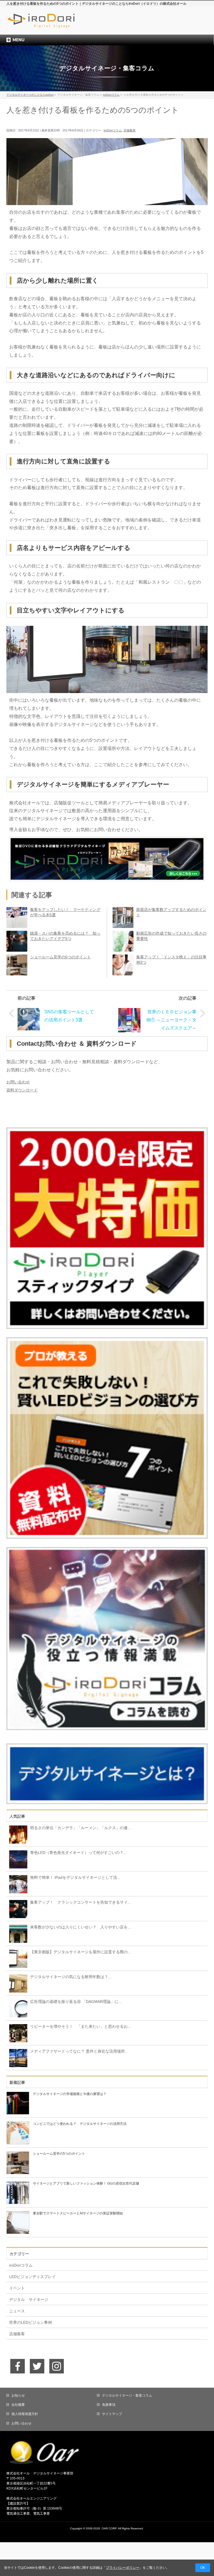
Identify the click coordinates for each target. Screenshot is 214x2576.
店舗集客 (130, 130)
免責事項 (109, 2405)
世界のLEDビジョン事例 (31, 2322)
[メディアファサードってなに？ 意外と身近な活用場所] (17, 2058)
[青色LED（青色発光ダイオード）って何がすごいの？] (17, 1859)
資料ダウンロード (22, 1090)
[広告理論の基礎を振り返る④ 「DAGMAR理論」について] (17, 2008)
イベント (17, 2288)
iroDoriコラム (113, 130)
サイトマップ (112, 2414)
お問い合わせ (18, 1082)
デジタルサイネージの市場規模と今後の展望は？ (70, 2094)
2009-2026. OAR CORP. (102, 2528)
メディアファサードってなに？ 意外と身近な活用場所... (79, 2051)
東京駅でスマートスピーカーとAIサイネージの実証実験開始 (78, 2213)
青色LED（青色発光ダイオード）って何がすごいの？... (78, 1853)
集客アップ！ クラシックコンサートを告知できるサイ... (81, 1902)
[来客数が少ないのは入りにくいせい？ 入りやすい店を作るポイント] (17, 1933)
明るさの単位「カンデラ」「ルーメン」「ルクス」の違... (81, 1828)
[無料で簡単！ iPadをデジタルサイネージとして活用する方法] (17, 1884)
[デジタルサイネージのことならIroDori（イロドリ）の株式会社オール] (53, 24)
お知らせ (18, 2395)
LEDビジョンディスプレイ (32, 2277)
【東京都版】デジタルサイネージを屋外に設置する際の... (81, 1952)
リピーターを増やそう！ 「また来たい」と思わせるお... (81, 2026)
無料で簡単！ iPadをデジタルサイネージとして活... (75, 1877)
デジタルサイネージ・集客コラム (127, 2395)
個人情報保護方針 (25, 2414)
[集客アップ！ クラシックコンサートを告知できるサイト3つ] (17, 1909)
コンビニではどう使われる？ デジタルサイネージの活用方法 (80, 2124)
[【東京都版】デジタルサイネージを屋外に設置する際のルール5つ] (17, 1958)
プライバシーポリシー (123, 2568)
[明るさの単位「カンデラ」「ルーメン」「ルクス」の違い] (17, 1834)
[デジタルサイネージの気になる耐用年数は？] (17, 1983)
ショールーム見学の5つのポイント (60, 957)
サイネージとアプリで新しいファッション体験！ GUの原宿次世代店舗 (86, 2183)
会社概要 (18, 2405)
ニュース (17, 2311)
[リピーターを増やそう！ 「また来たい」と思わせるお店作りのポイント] (17, 2033)
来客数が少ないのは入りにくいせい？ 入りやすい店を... (81, 1927)
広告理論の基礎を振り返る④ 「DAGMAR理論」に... (76, 2002)
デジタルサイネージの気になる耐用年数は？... (71, 1977)
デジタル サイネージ (29, 2300)
